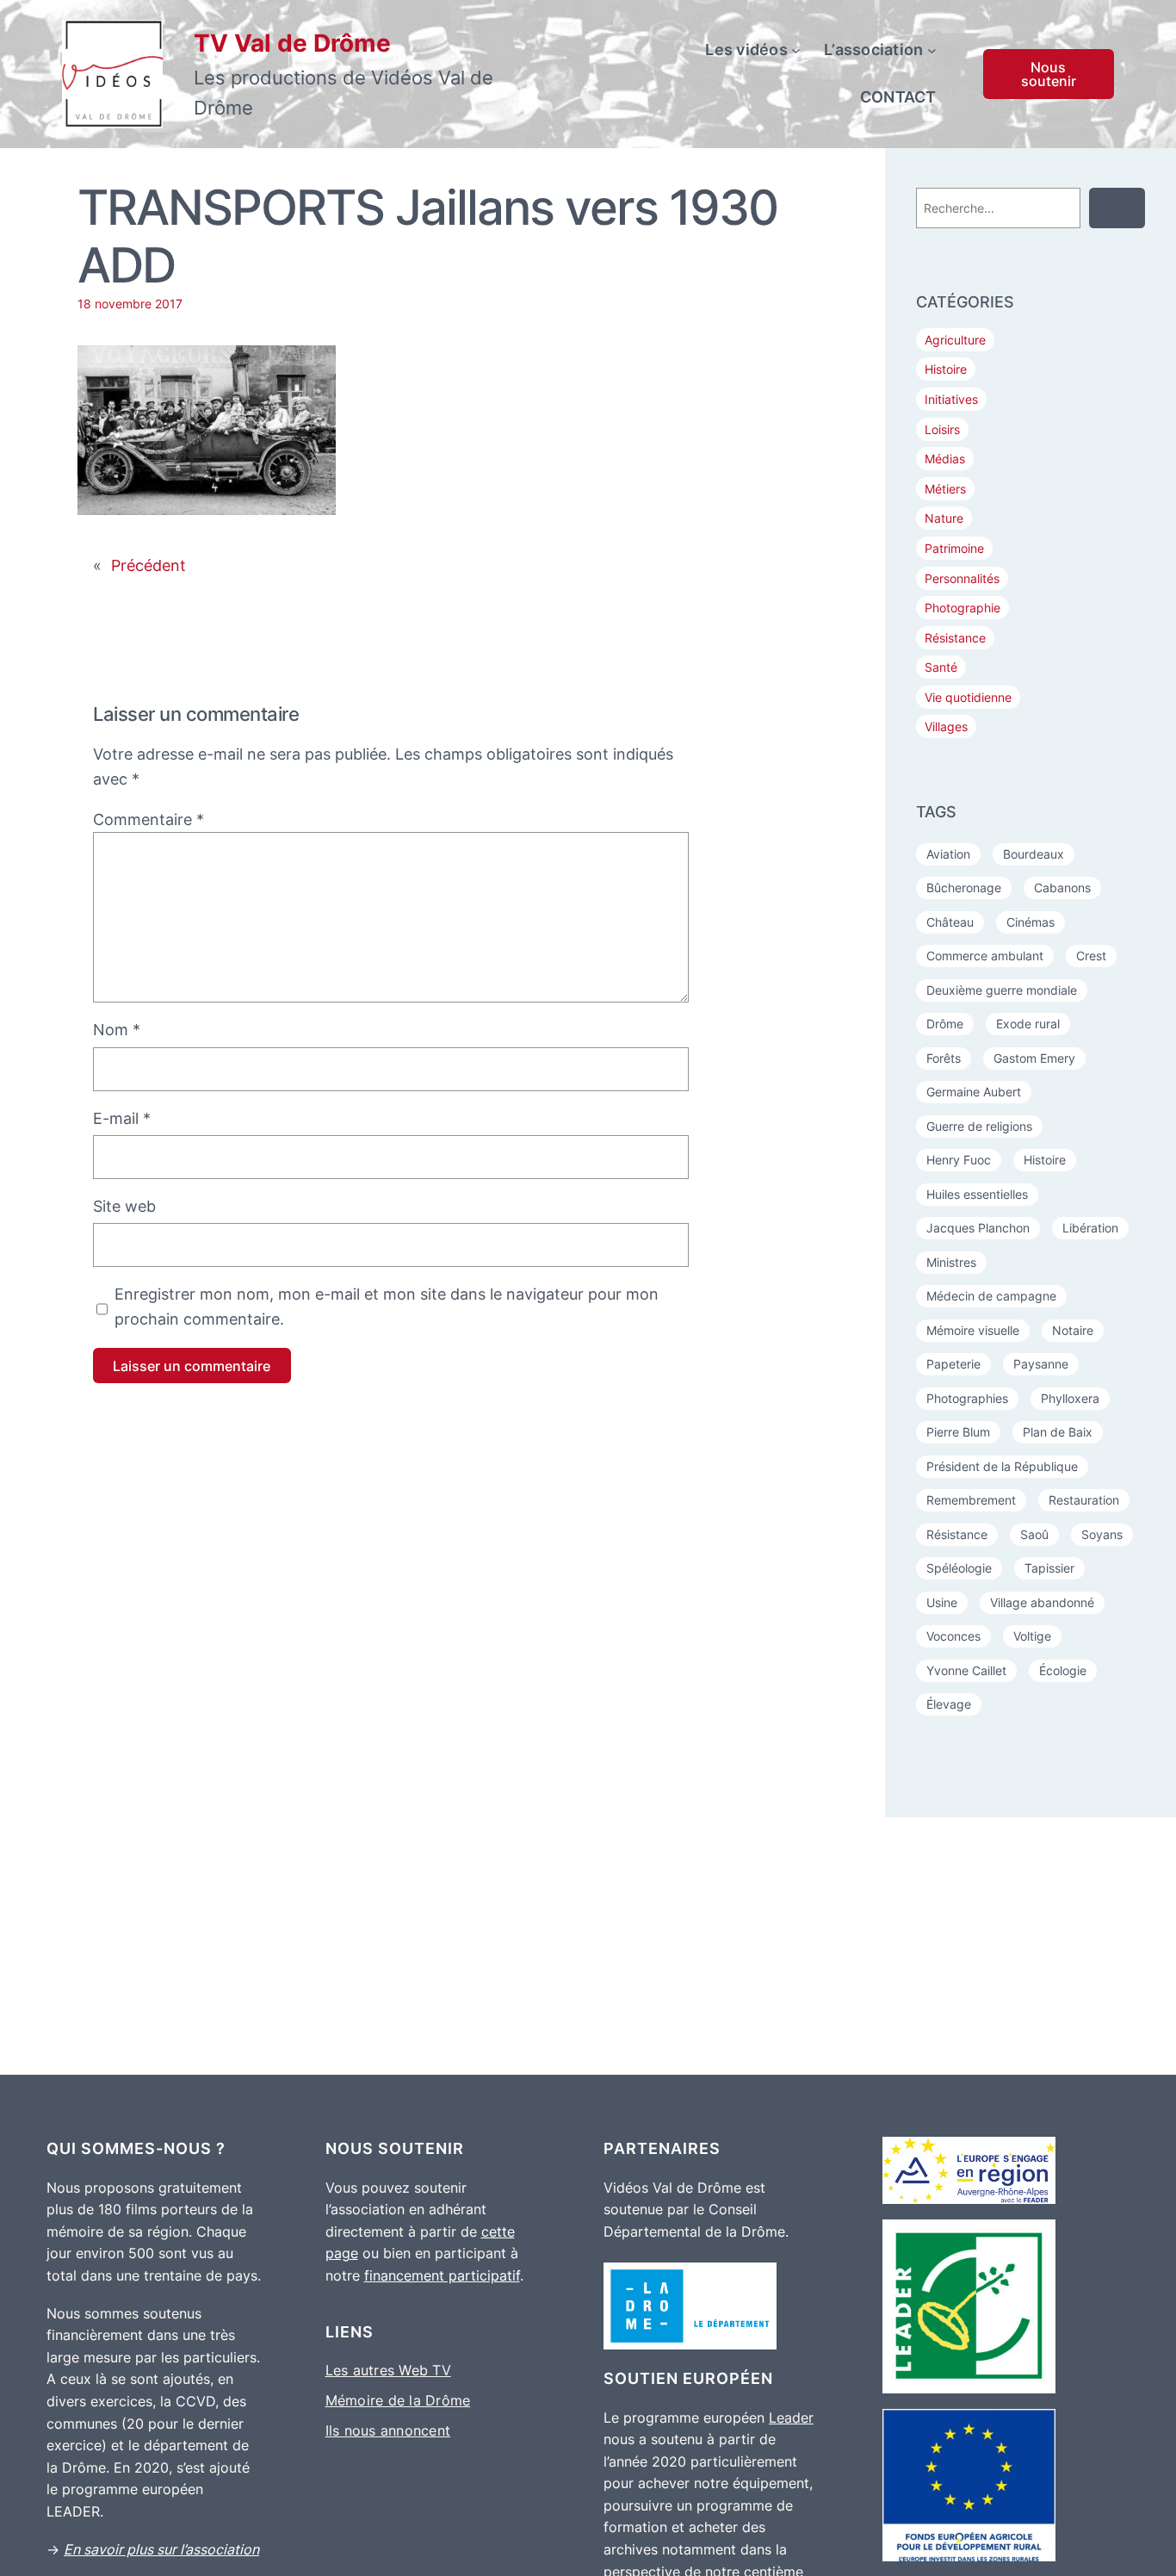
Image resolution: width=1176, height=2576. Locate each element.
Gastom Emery (1034, 1058)
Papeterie (953, 1364)
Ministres (951, 1262)
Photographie (962, 608)
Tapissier (1049, 1568)
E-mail (122, 1118)
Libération (1090, 1228)
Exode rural (1028, 1024)
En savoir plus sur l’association (161, 2549)
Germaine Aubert (974, 1092)
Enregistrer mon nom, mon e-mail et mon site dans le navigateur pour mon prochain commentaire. (387, 1307)
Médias (945, 459)
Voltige (1032, 1636)
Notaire (1073, 1330)
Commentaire (149, 819)
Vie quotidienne (968, 697)
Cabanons (1062, 888)
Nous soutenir (1049, 74)
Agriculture (955, 340)
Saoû (1034, 1534)
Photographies (967, 1398)
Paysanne (1041, 1364)
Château (950, 922)
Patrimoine (954, 548)
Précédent (149, 565)
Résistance (955, 638)
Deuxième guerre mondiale (1002, 990)
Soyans (1102, 1534)
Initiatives (951, 399)
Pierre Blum (958, 1432)
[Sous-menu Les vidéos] (796, 50)
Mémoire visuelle (973, 1330)
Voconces (953, 1636)
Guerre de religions (979, 1126)
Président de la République (1002, 1466)
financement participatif (442, 2275)
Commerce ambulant (985, 956)
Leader (791, 2418)
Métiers (945, 489)
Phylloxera (1070, 1398)
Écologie (1063, 1670)
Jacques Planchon (978, 1228)
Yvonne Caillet (966, 1670)
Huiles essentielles (977, 1194)
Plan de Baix (1058, 1432)
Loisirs (942, 429)
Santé (941, 667)
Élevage (949, 1704)
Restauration (1084, 1500)
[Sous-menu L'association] (932, 50)
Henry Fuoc (959, 1160)
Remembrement (971, 1500)
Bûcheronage (964, 888)
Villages (946, 726)
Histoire (946, 369)
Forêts (944, 1058)
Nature (944, 518)
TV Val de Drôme (292, 43)
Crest (1091, 956)
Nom (117, 1030)
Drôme (945, 1024)
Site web (124, 1206)
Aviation (948, 854)
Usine (942, 1602)
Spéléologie (959, 1568)
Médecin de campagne (991, 1296)
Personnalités (962, 578)
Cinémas (1031, 922)
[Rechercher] (1117, 208)
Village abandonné (1042, 1602)
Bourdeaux (1034, 854)
